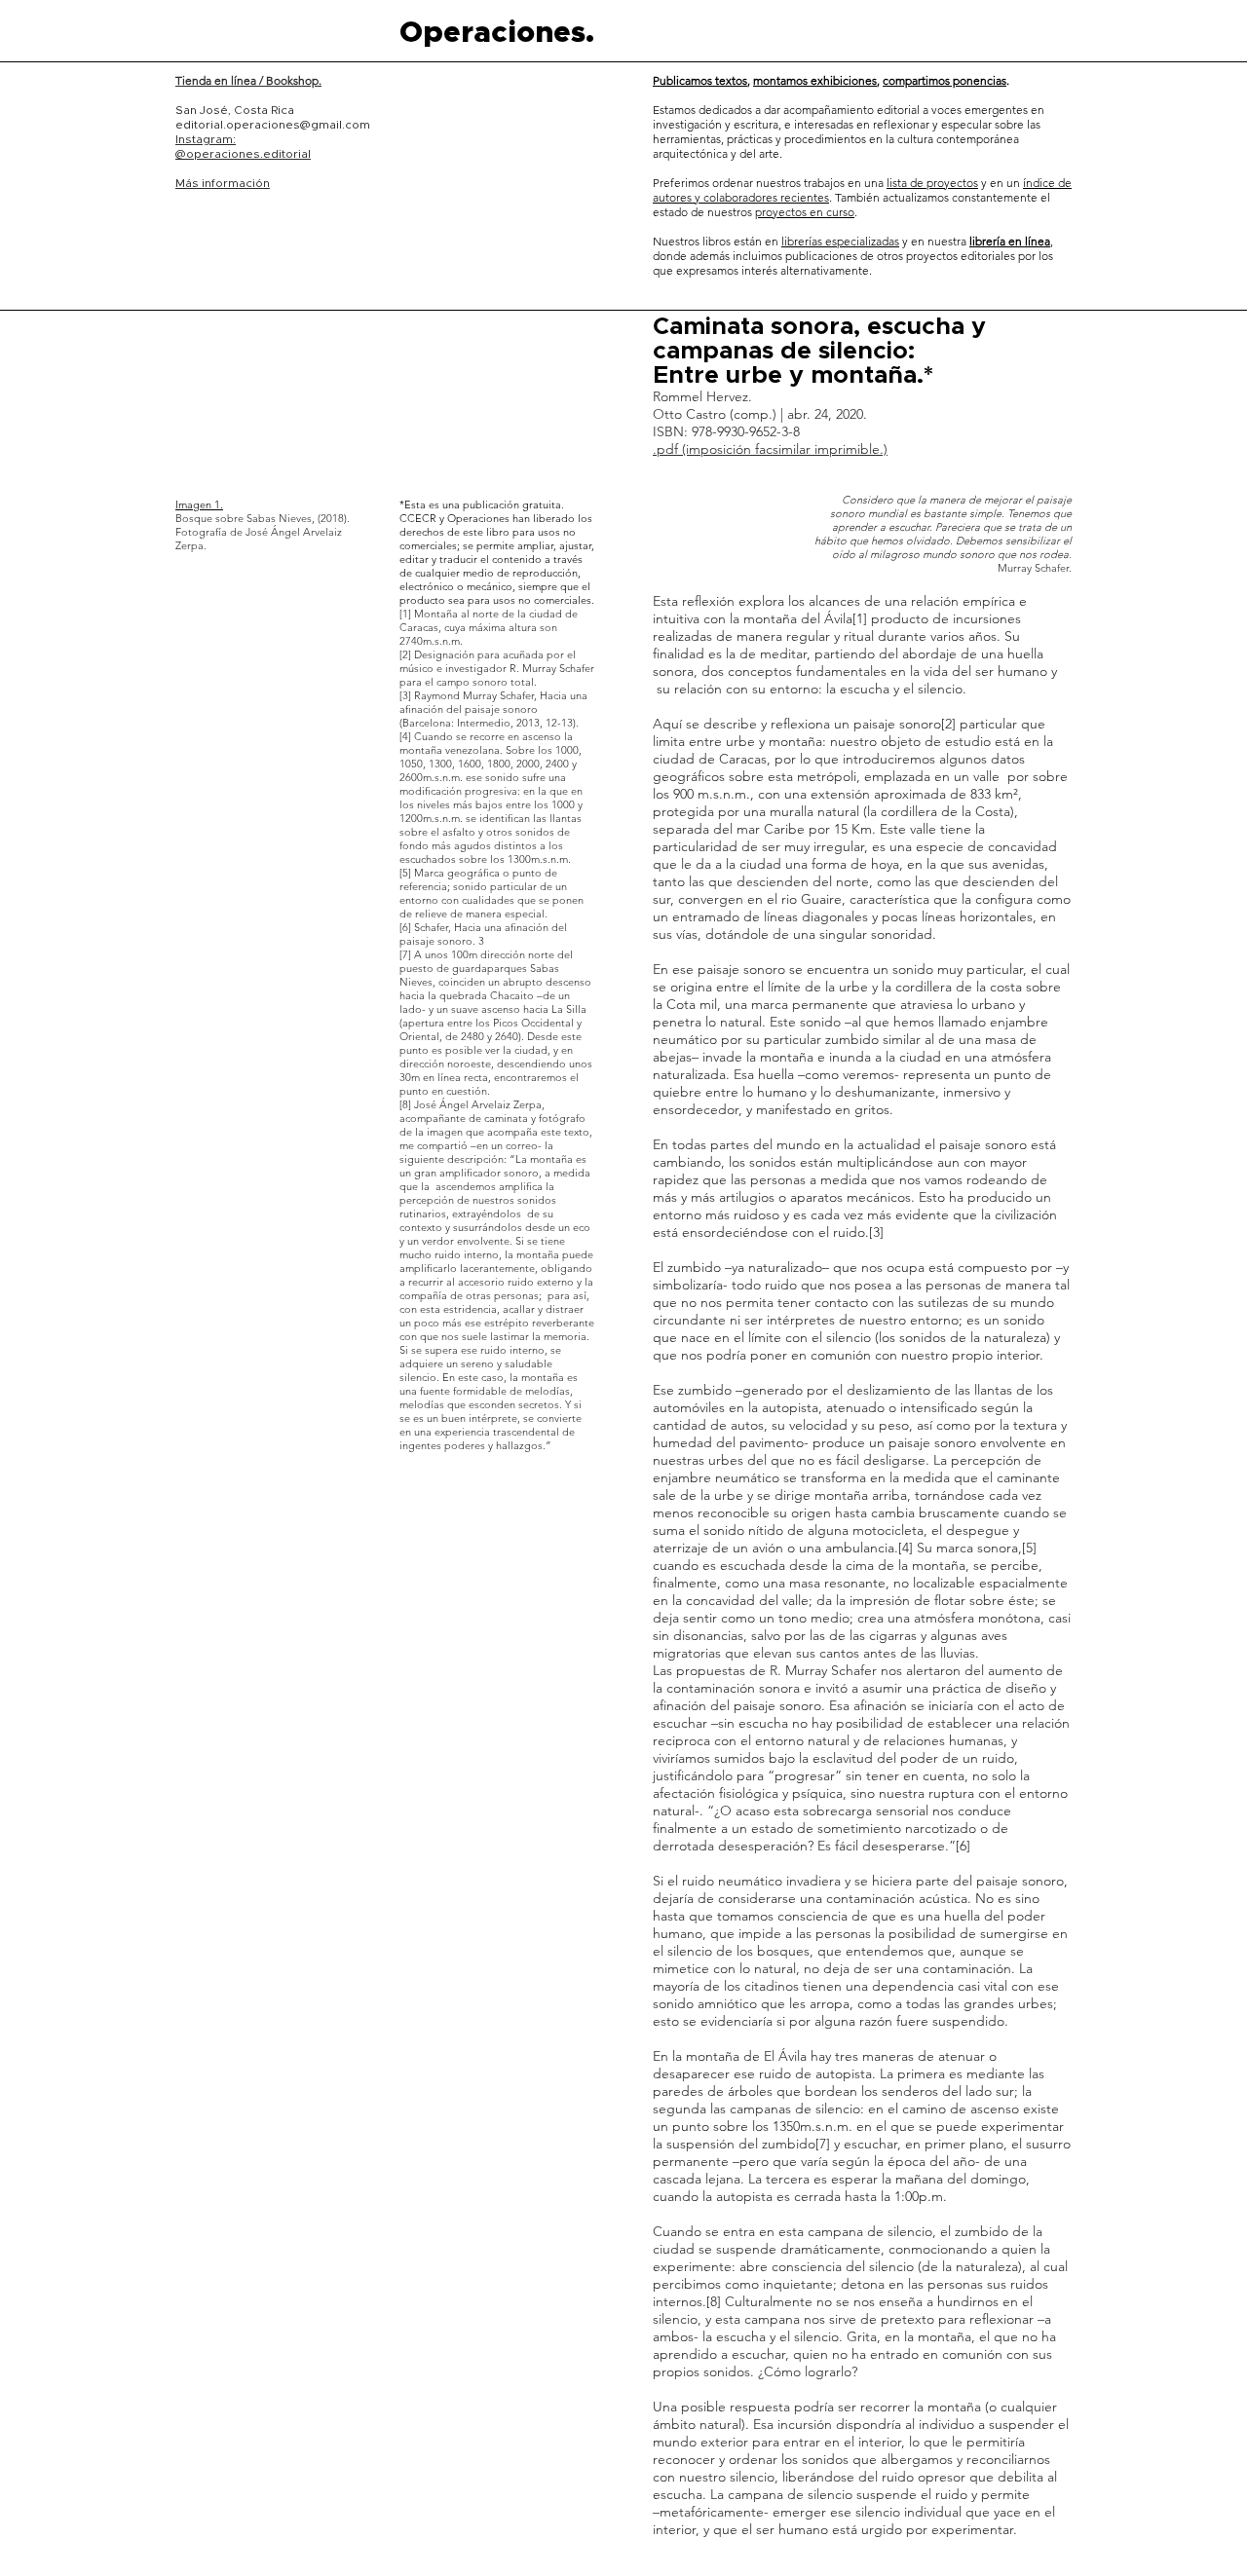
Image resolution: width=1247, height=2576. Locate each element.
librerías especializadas (840, 241)
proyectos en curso (805, 212)
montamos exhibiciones (815, 80)
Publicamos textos (700, 80)
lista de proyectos (932, 183)
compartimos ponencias (945, 80)
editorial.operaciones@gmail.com (273, 125)
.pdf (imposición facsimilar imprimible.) (770, 449)
